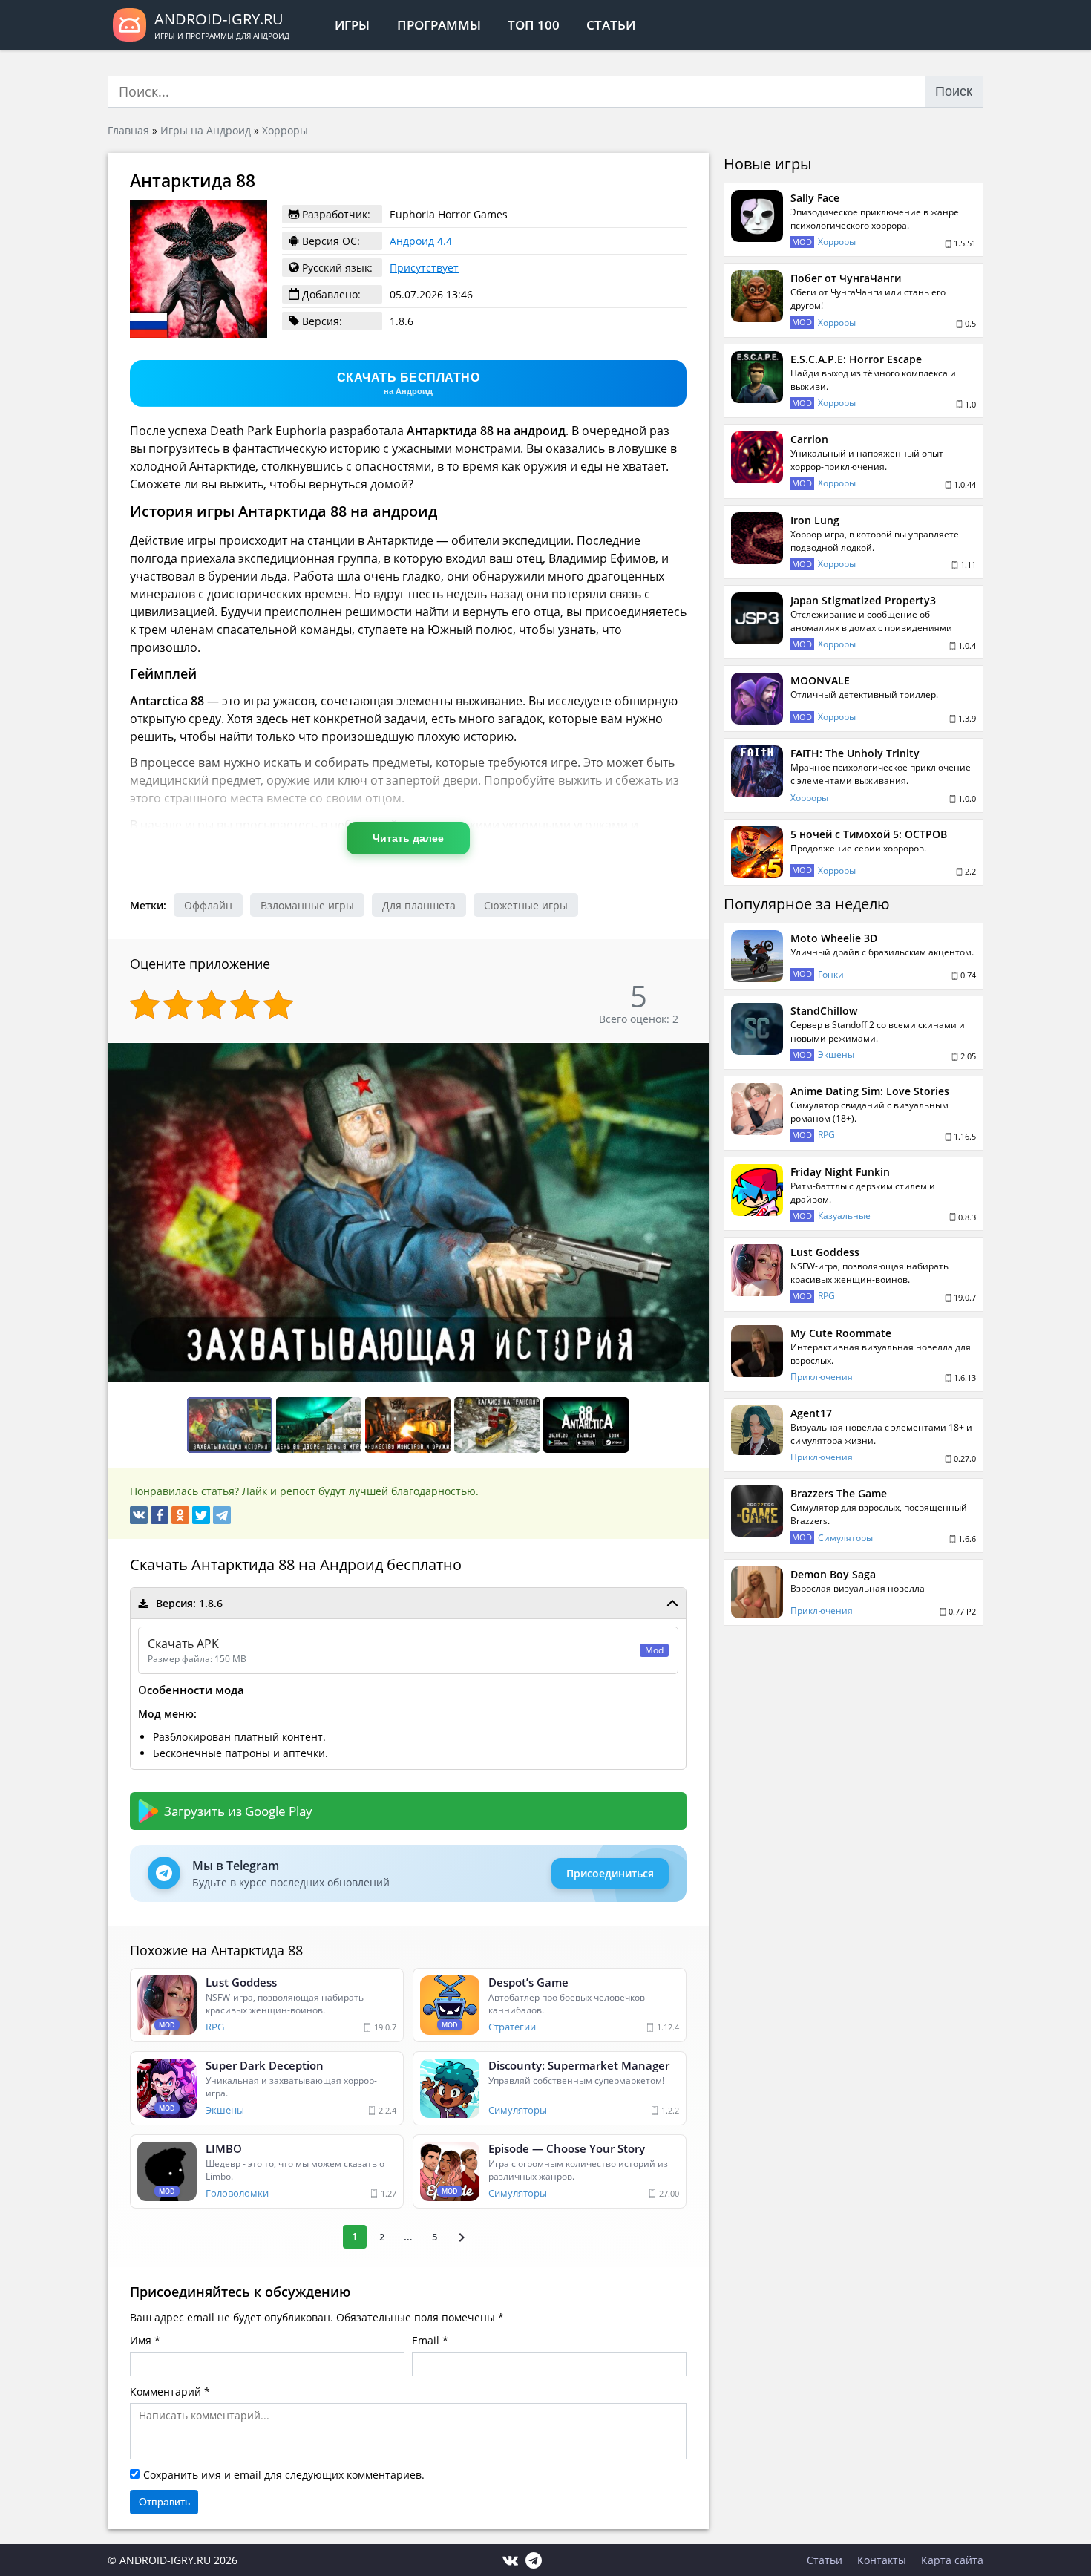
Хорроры (285, 130)
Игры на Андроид (206, 130)
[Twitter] (201, 1515)
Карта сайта (952, 2560)
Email (426, 2340)
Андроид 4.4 (421, 241)
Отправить (164, 2502)
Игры (352, 25)
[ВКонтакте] (139, 1515)
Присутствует (424, 268)
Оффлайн (208, 905)
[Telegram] (222, 1515)
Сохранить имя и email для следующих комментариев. (284, 2475)
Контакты (882, 2560)
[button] (695, 1056)
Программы (439, 25)
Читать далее (408, 838)
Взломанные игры (307, 905)
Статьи (611, 25)
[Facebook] (160, 1515)
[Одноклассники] (180, 1515)
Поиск (954, 91)
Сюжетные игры (526, 905)
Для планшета (419, 905)
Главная (128, 130)
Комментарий (166, 2392)
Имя (141, 2340)
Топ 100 (534, 25)
